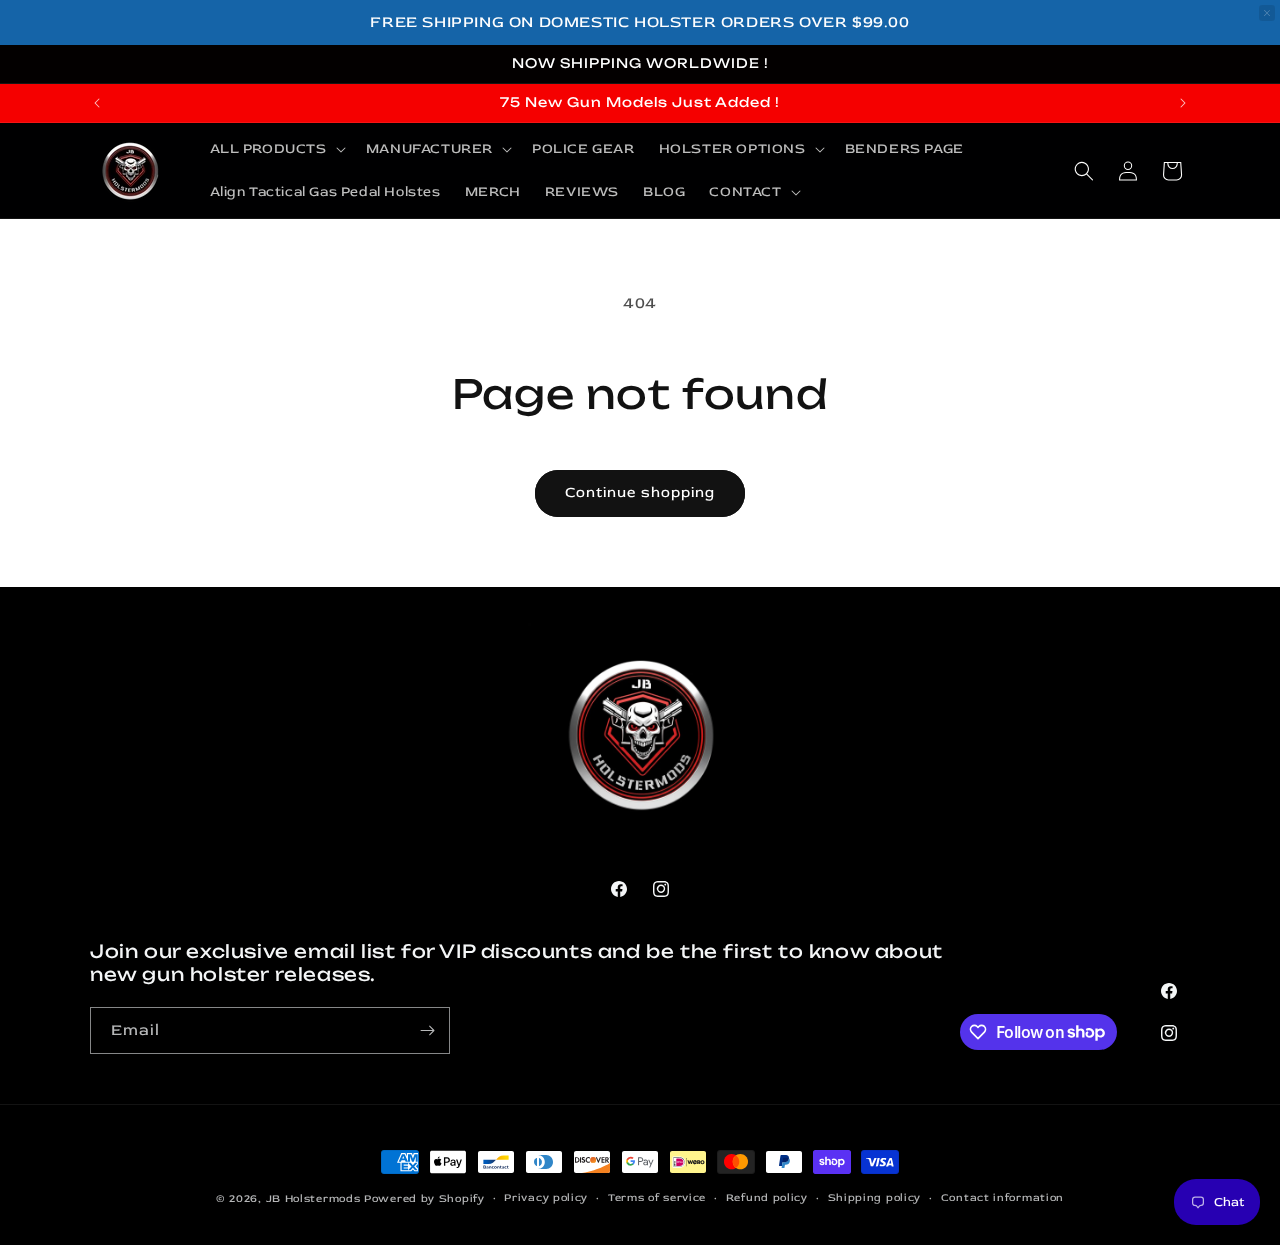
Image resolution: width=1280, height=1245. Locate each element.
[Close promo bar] (1267, 13)
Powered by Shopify (424, 1198)
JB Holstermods (313, 1198)
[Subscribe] (427, 1030)
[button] (276, 149)
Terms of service (657, 1197)
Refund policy (767, 1197)
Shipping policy (875, 1197)
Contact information (1002, 1197)
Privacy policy (546, 1197)
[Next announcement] (1183, 103)
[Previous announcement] (97, 103)
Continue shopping (640, 492)
